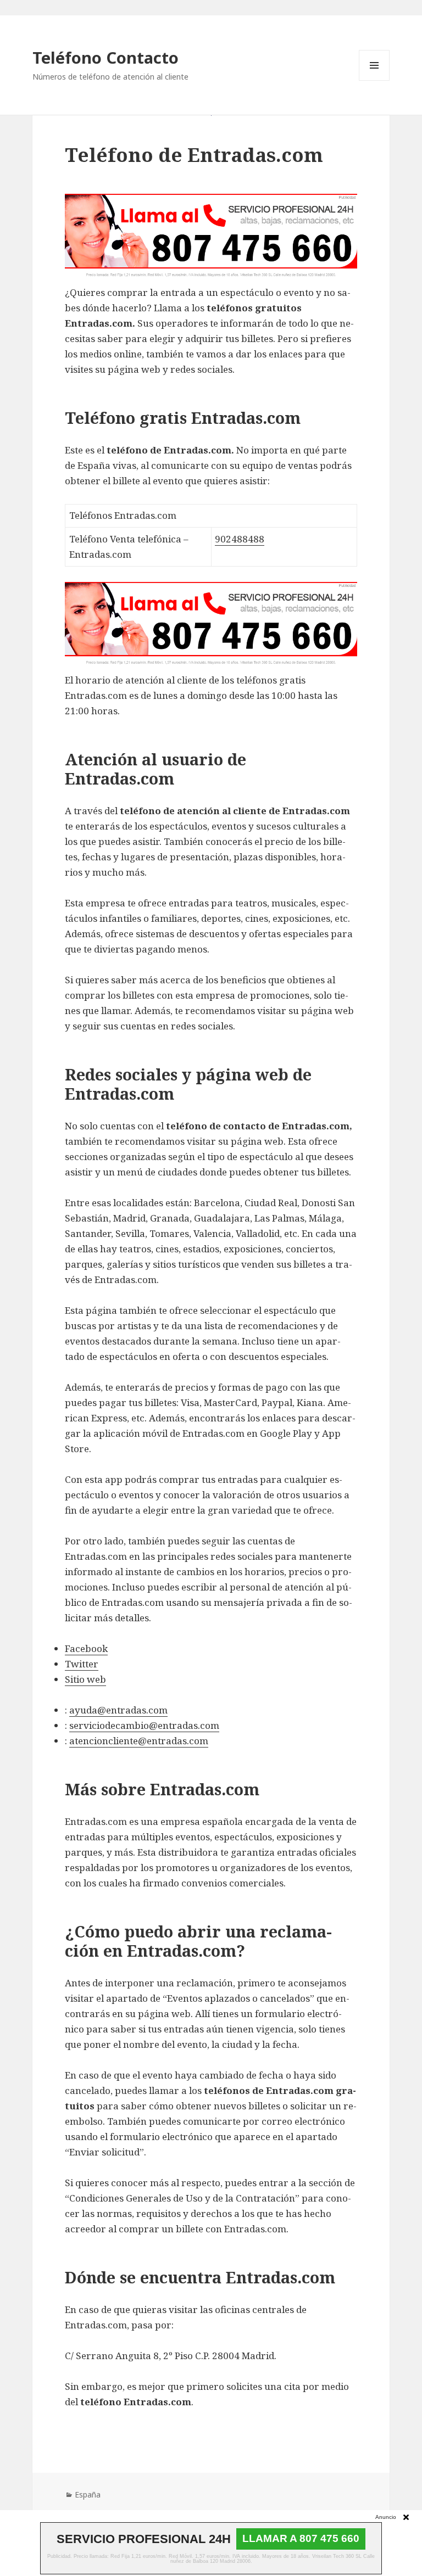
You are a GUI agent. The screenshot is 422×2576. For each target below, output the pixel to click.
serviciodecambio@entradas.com (144, 1725)
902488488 (240, 539)
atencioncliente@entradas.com (139, 1741)
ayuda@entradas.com (118, 1710)
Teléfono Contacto (105, 57)
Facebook (86, 1648)
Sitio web (85, 1679)
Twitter (82, 1664)
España (88, 2494)
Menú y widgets (374, 80)
